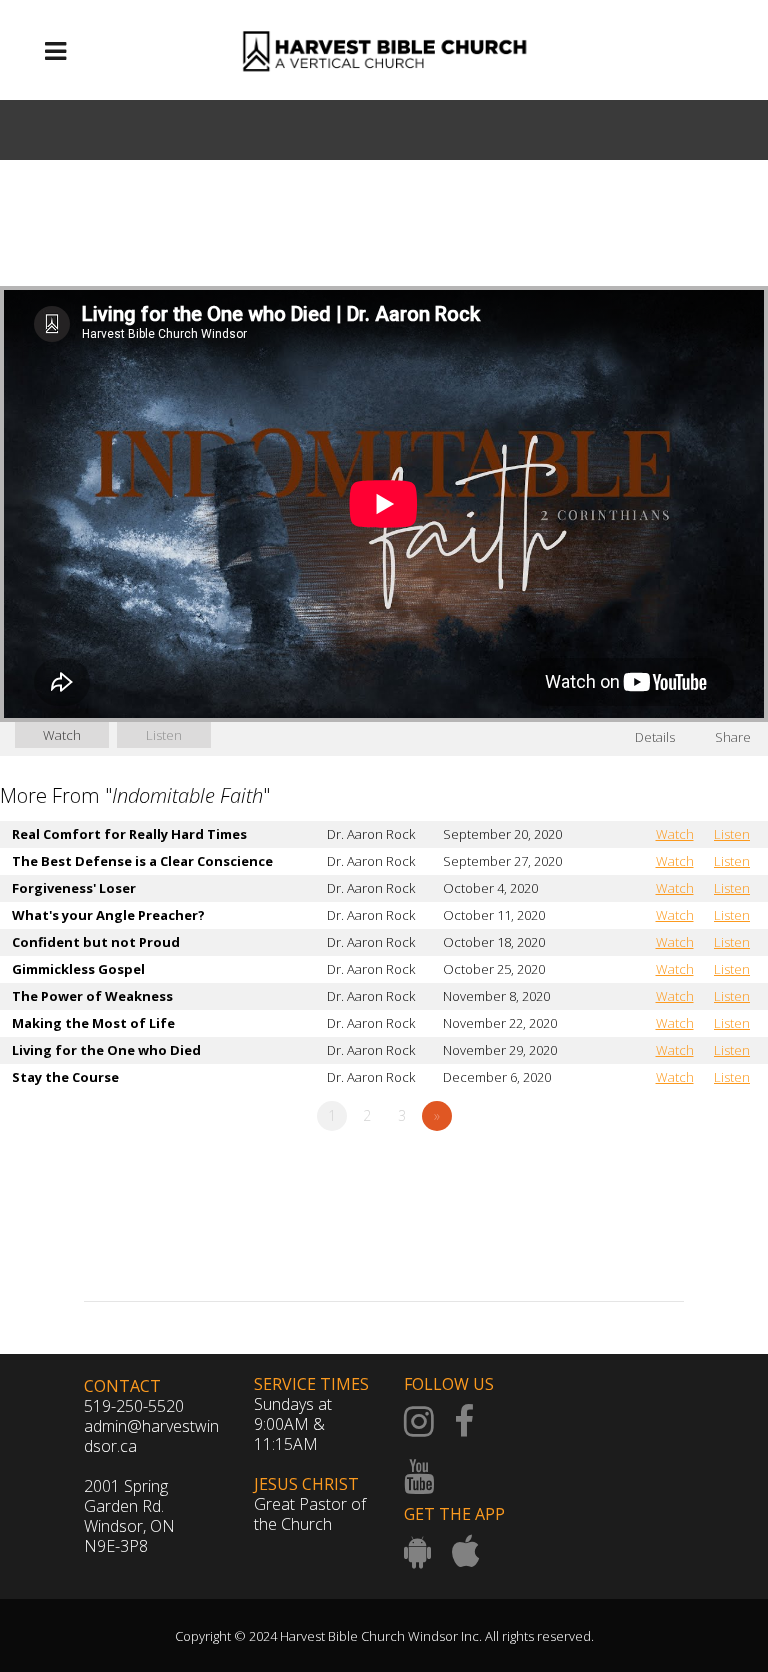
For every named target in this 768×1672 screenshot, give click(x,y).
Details (655, 737)
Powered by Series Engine (694, 1171)
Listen (164, 735)
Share (733, 737)
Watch (62, 735)
